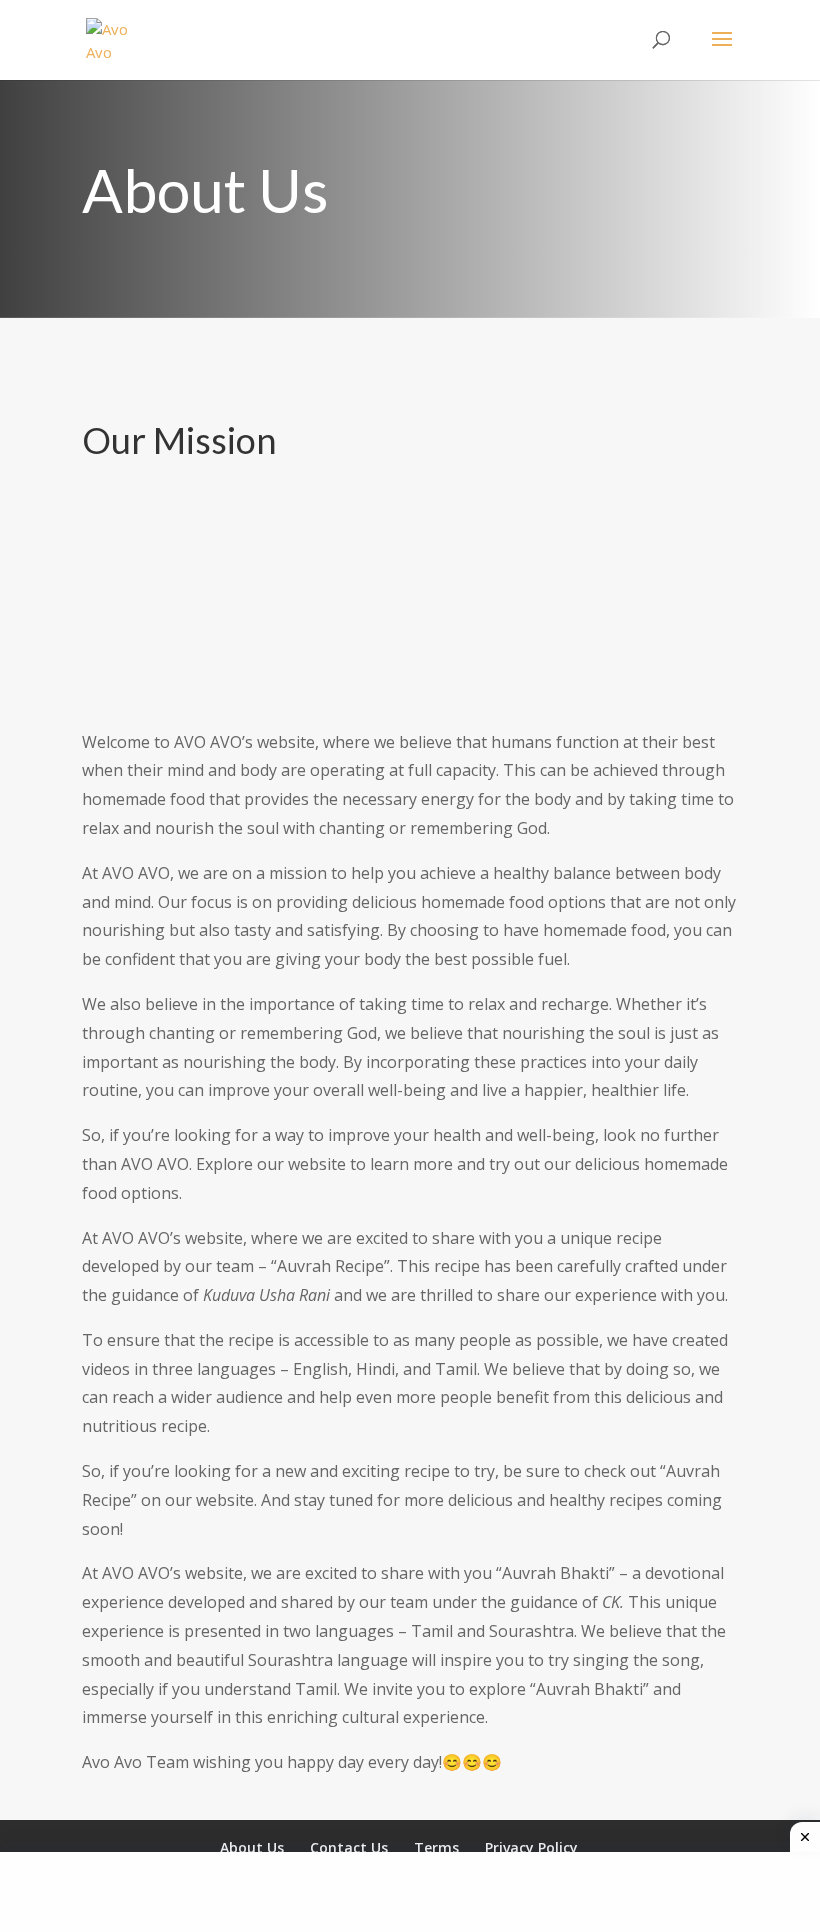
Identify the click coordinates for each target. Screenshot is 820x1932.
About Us (252, 1847)
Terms (436, 1847)
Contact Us (349, 1847)
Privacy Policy (531, 1847)
